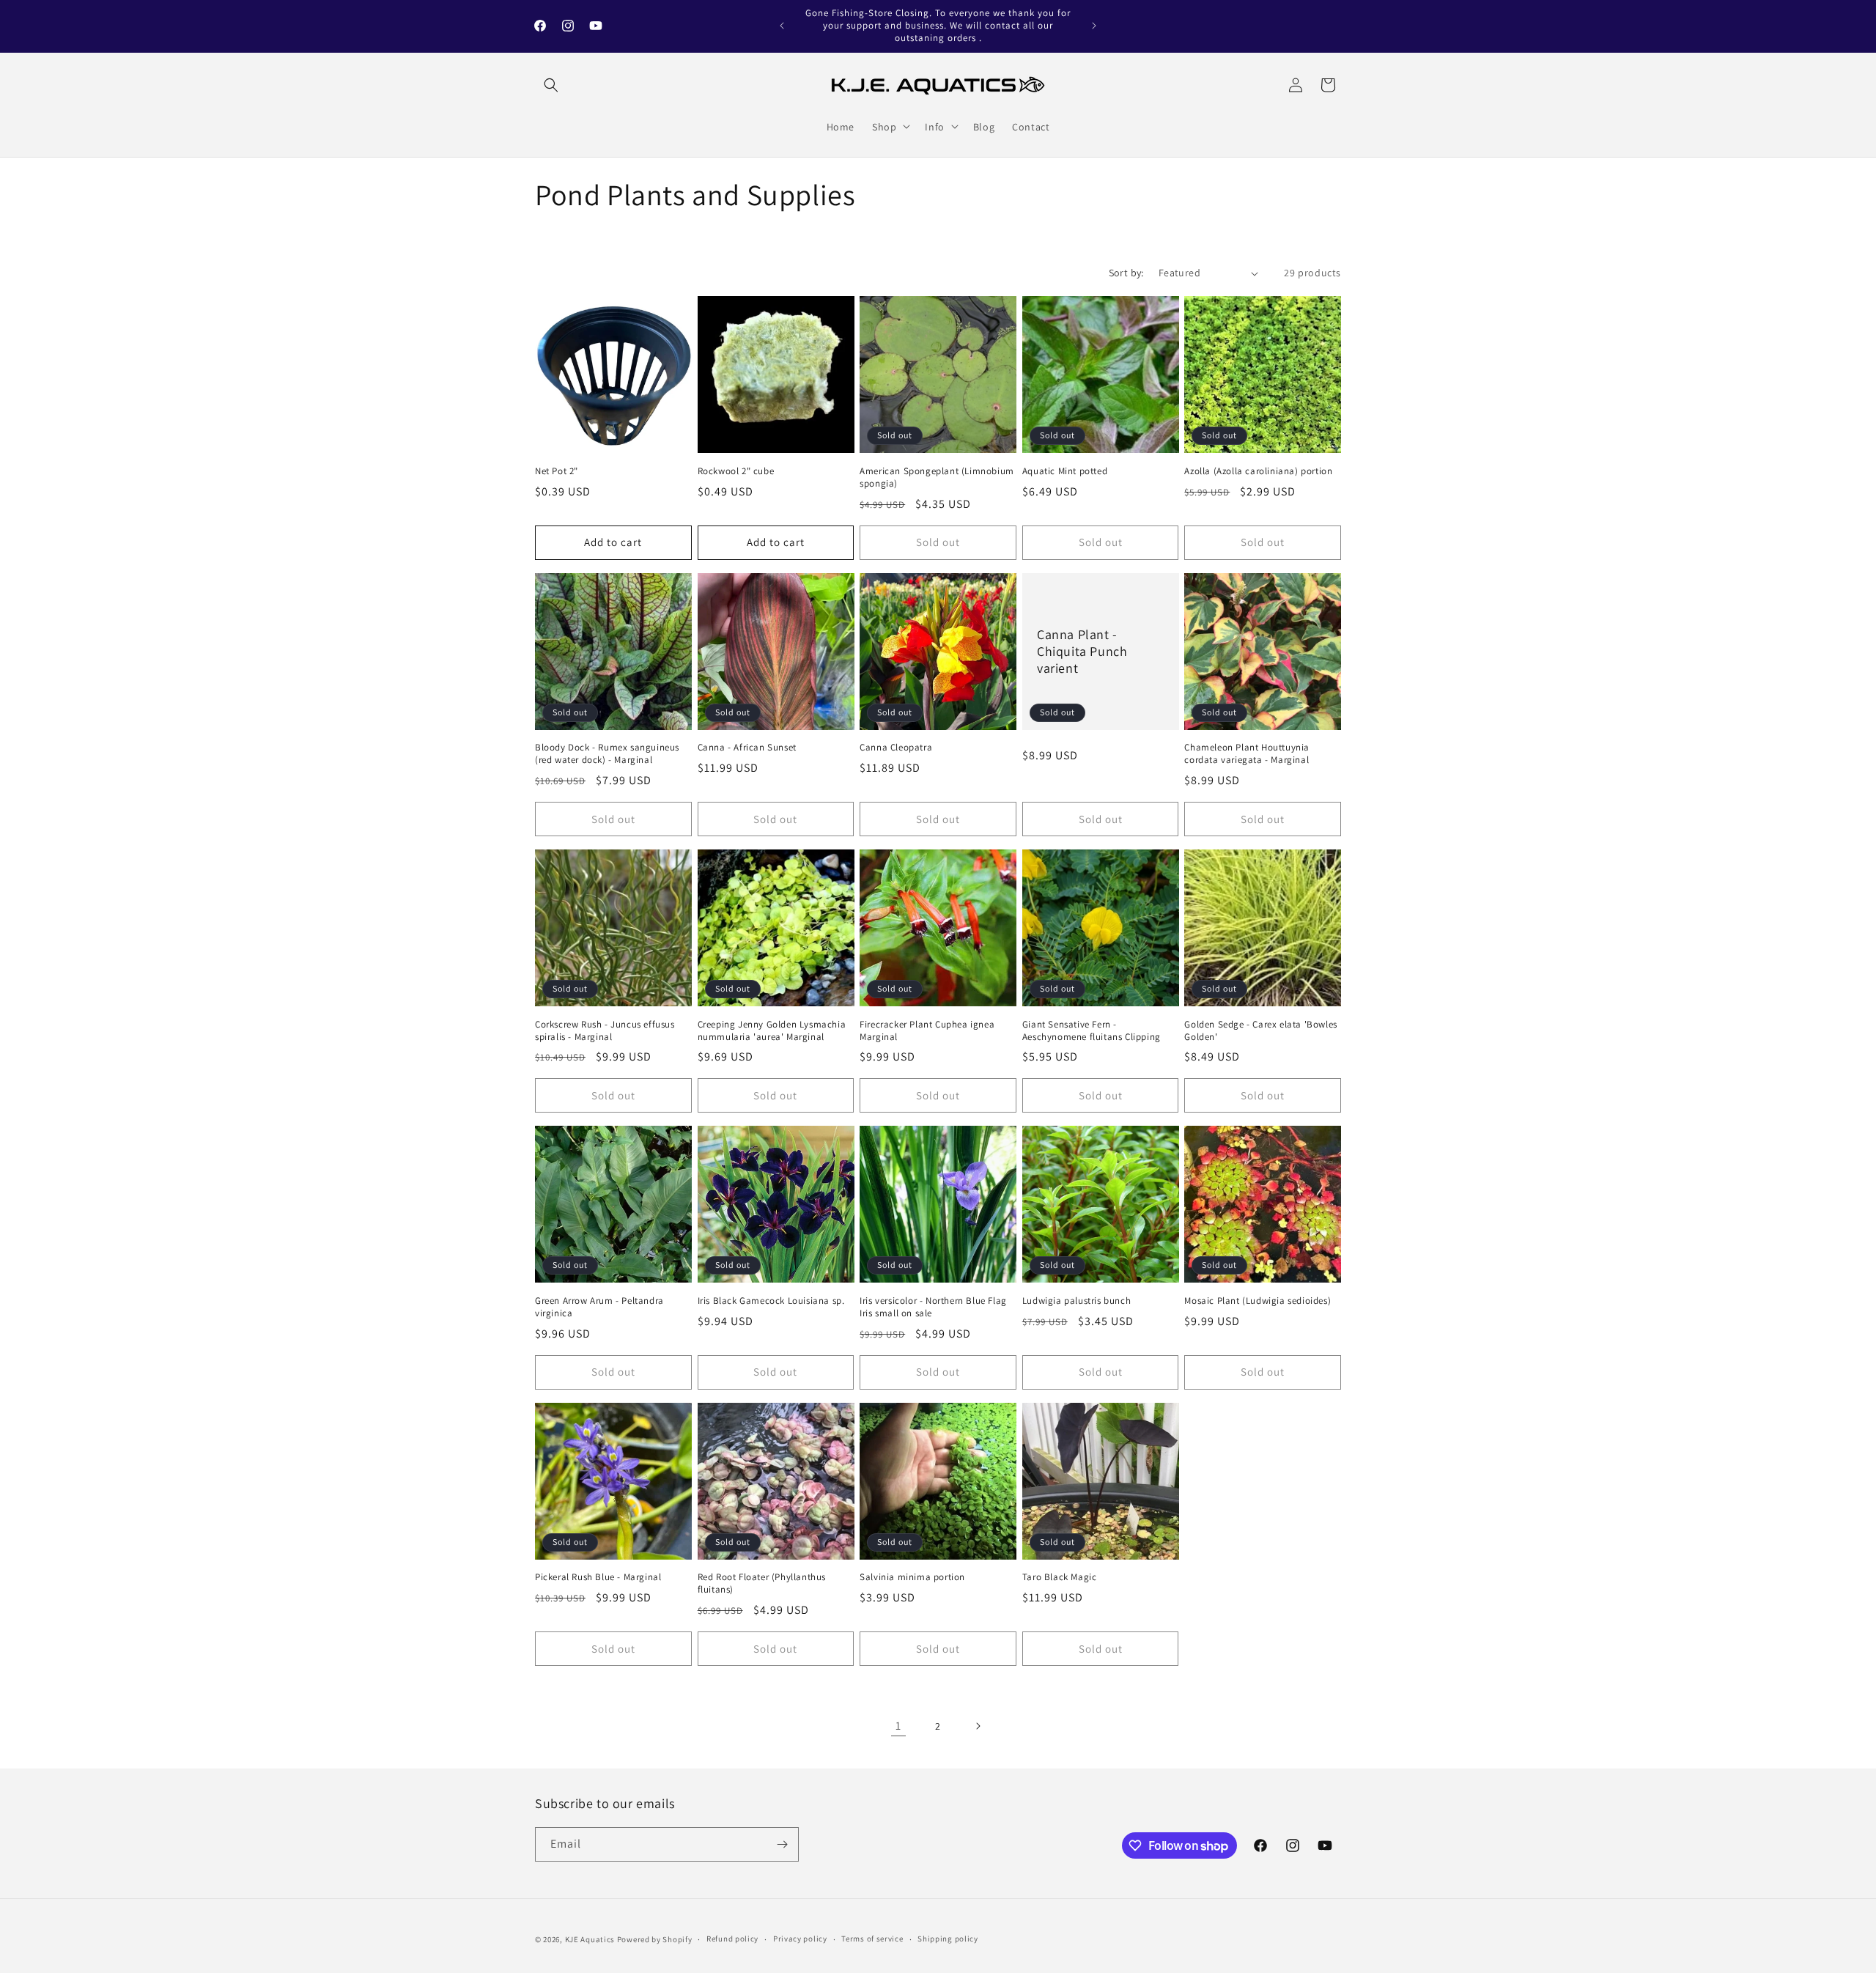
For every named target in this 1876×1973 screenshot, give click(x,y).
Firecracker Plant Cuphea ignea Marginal (927, 1031)
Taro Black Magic (1060, 1577)
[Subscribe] (782, 1844)
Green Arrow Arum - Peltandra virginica (599, 1307)
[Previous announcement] (782, 26)
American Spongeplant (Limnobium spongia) (937, 477)
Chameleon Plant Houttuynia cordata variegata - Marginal (1247, 754)
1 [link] (898, 1726)
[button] (551, 85)
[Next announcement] (1094, 26)
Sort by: (1126, 273)
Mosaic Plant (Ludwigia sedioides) (1258, 1301)
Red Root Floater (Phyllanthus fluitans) (762, 1583)
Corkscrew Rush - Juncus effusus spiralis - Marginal (605, 1031)
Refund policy (732, 1939)
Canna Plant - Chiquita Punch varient (1082, 651)
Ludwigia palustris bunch (1077, 1301)
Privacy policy (800, 1939)
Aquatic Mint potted (1065, 471)
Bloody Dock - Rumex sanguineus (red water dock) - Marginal (607, 754)
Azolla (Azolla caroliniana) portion (1258, 471)
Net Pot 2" (557, 471)
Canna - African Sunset (747, 748)
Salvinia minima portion (912, 1577)
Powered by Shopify (655, 1939)
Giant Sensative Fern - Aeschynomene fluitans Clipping (1092, 1031)
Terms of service (872, 1939)
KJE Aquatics (590, 1939)
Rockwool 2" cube (736, 471)
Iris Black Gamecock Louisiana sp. (771, 1301)
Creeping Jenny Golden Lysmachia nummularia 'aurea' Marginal (772, 1031)
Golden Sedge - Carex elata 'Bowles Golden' (1260, 1031)
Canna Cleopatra (896, 748)
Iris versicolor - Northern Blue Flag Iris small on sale (933, 1307)
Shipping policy (948, 1939)
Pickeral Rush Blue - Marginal (598, 1577)
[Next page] (978, 1726)
